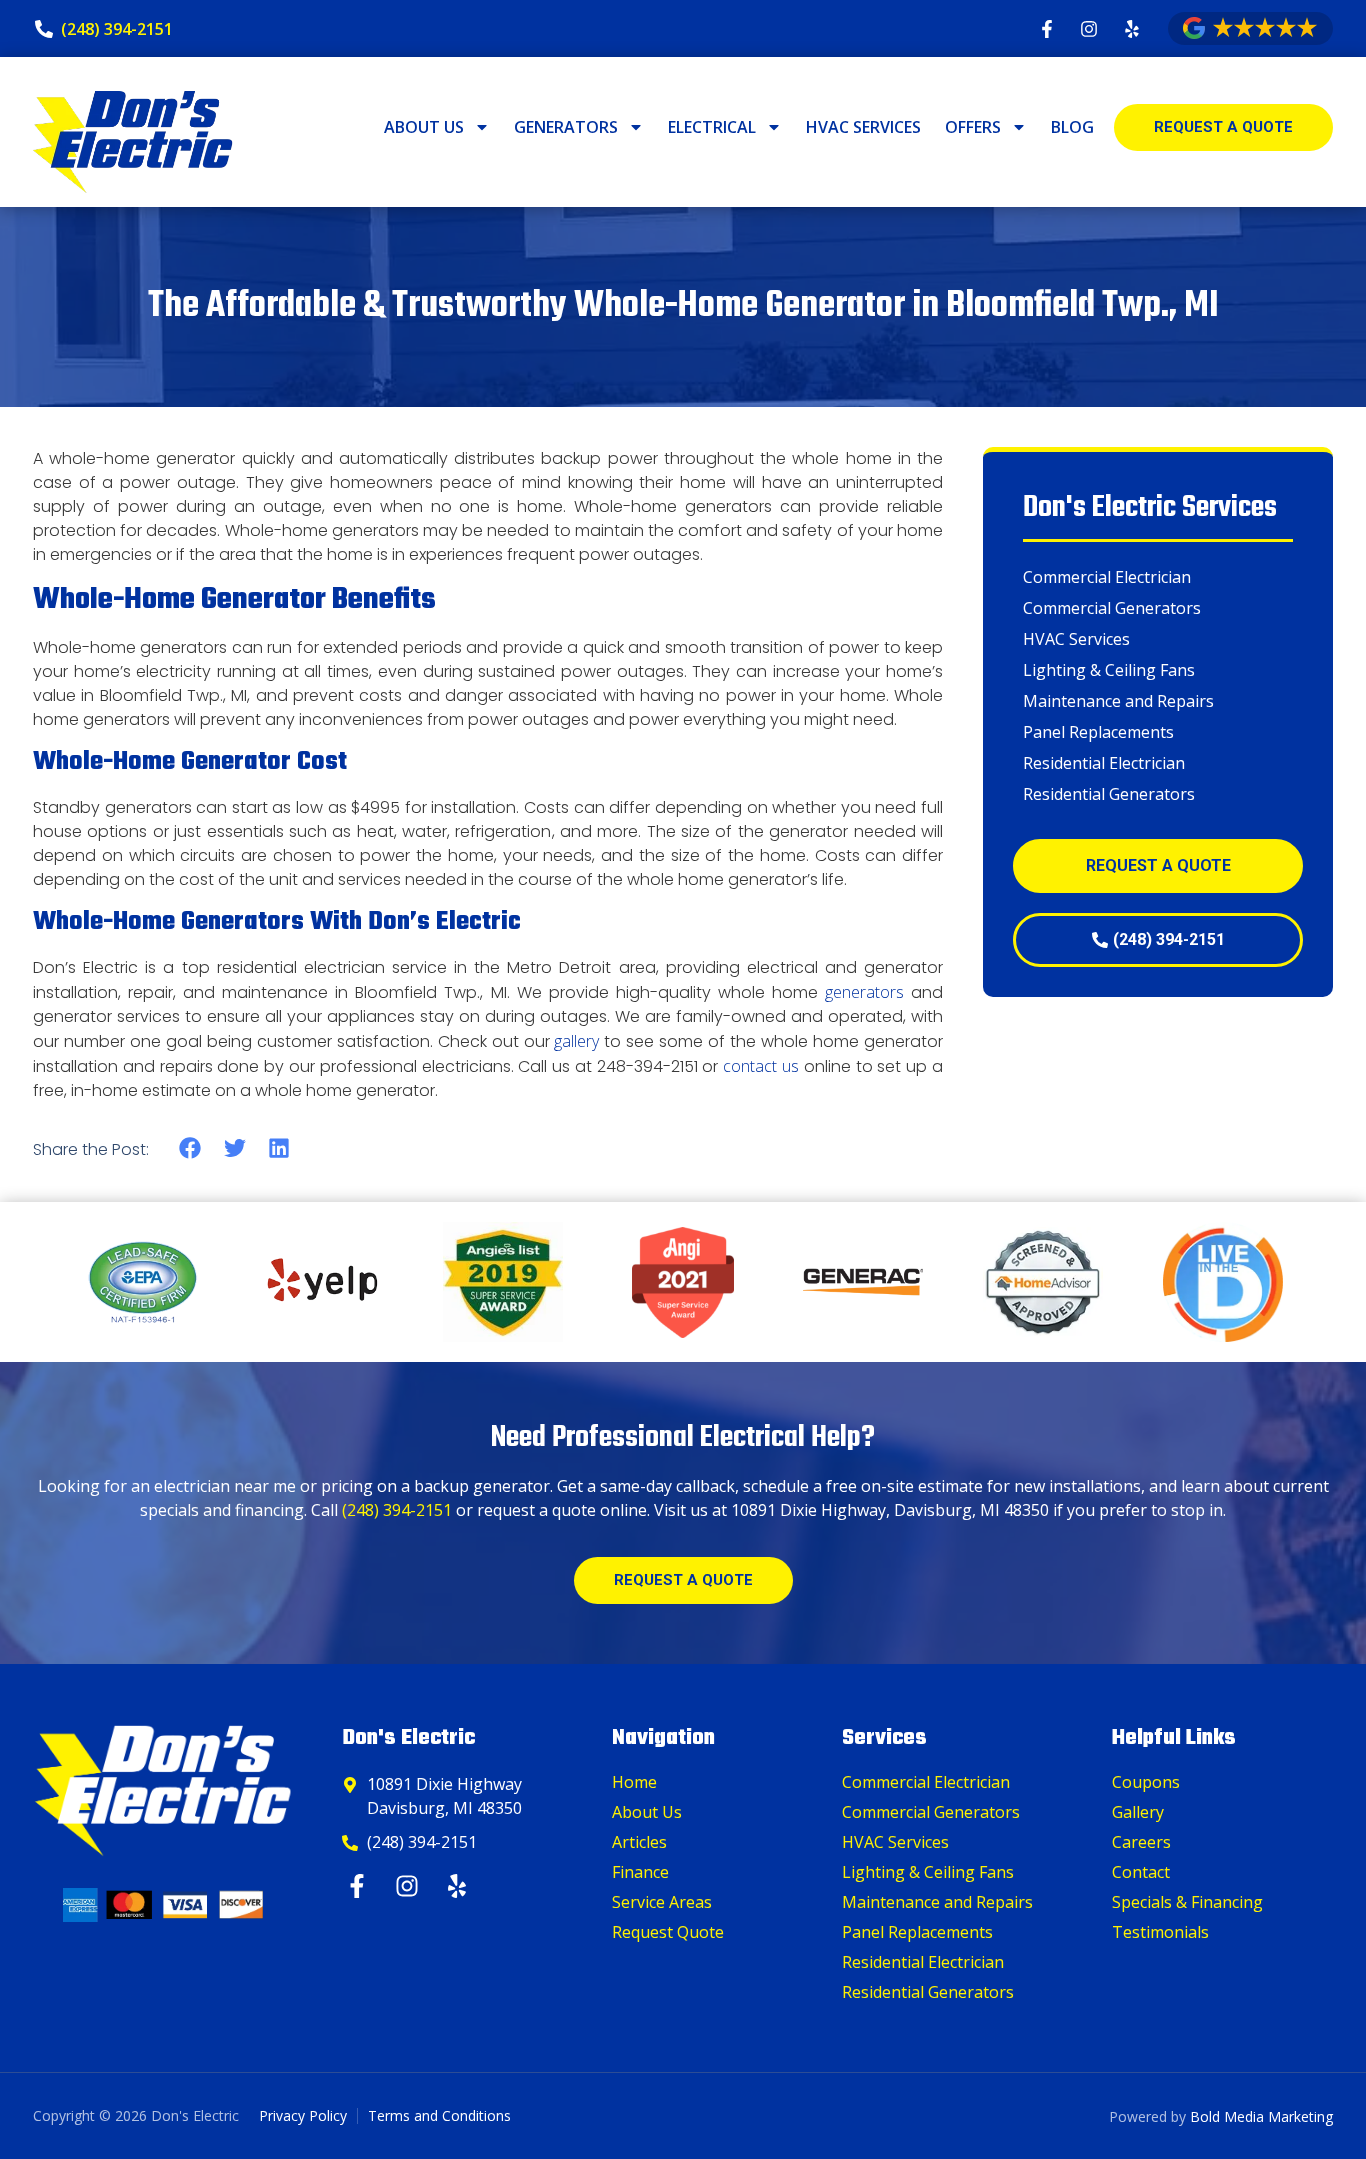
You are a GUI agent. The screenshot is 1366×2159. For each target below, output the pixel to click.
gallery (576, 1041)
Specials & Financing (1187, 1902)
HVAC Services (863, 127)
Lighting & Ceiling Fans (1109, 670)
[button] (190, 1148)
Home (634, 1782)
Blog (1072, 127)
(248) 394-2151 (397, 1510)
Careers (1141, 1842)
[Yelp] (459, 1886)
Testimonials (1160, 1932)
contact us (761, 1066)
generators (864, 992)
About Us (424, 127)
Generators (566, 127)
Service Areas (662, 1902)
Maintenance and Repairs (1118, 701)
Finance (640, 1872)
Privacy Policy (303, 2115)
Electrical (712, 127)
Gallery (1138, 1812)
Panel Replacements (1098, 732)
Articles (639, 1842)
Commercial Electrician (1107, 577)
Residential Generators (1109, 794)
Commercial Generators (1112, 608)
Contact (1141, 1872)
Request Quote (668, 1932)
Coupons (1146, 1782)
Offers (973, 127)
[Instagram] (409, 1886)
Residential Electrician (1104, 763)
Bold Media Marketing (1261, 2116)
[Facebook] (359, 1886)
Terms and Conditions (439, 2115)
